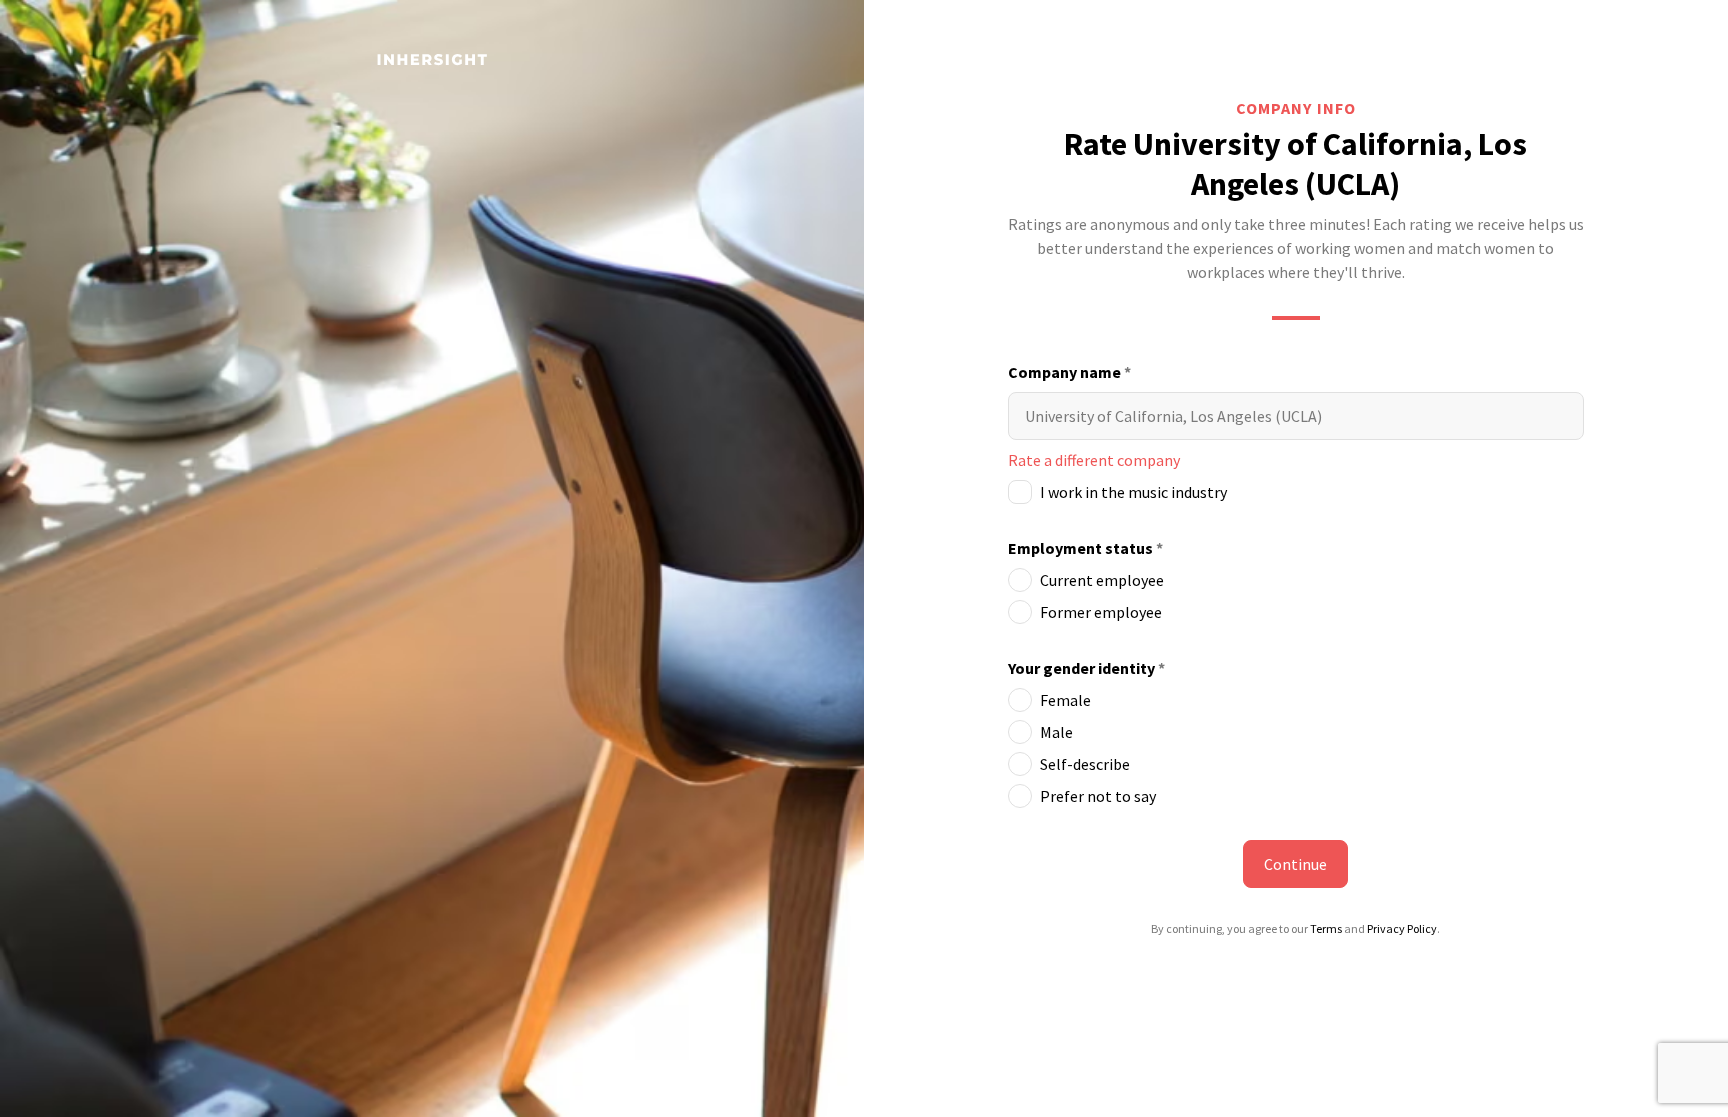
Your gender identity (1086, 668)
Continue (1295, 864)
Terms (1326, 928)
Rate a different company (1094, 460)
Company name (1069, 372)
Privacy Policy (1402, 928)
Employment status (1085, 548)
